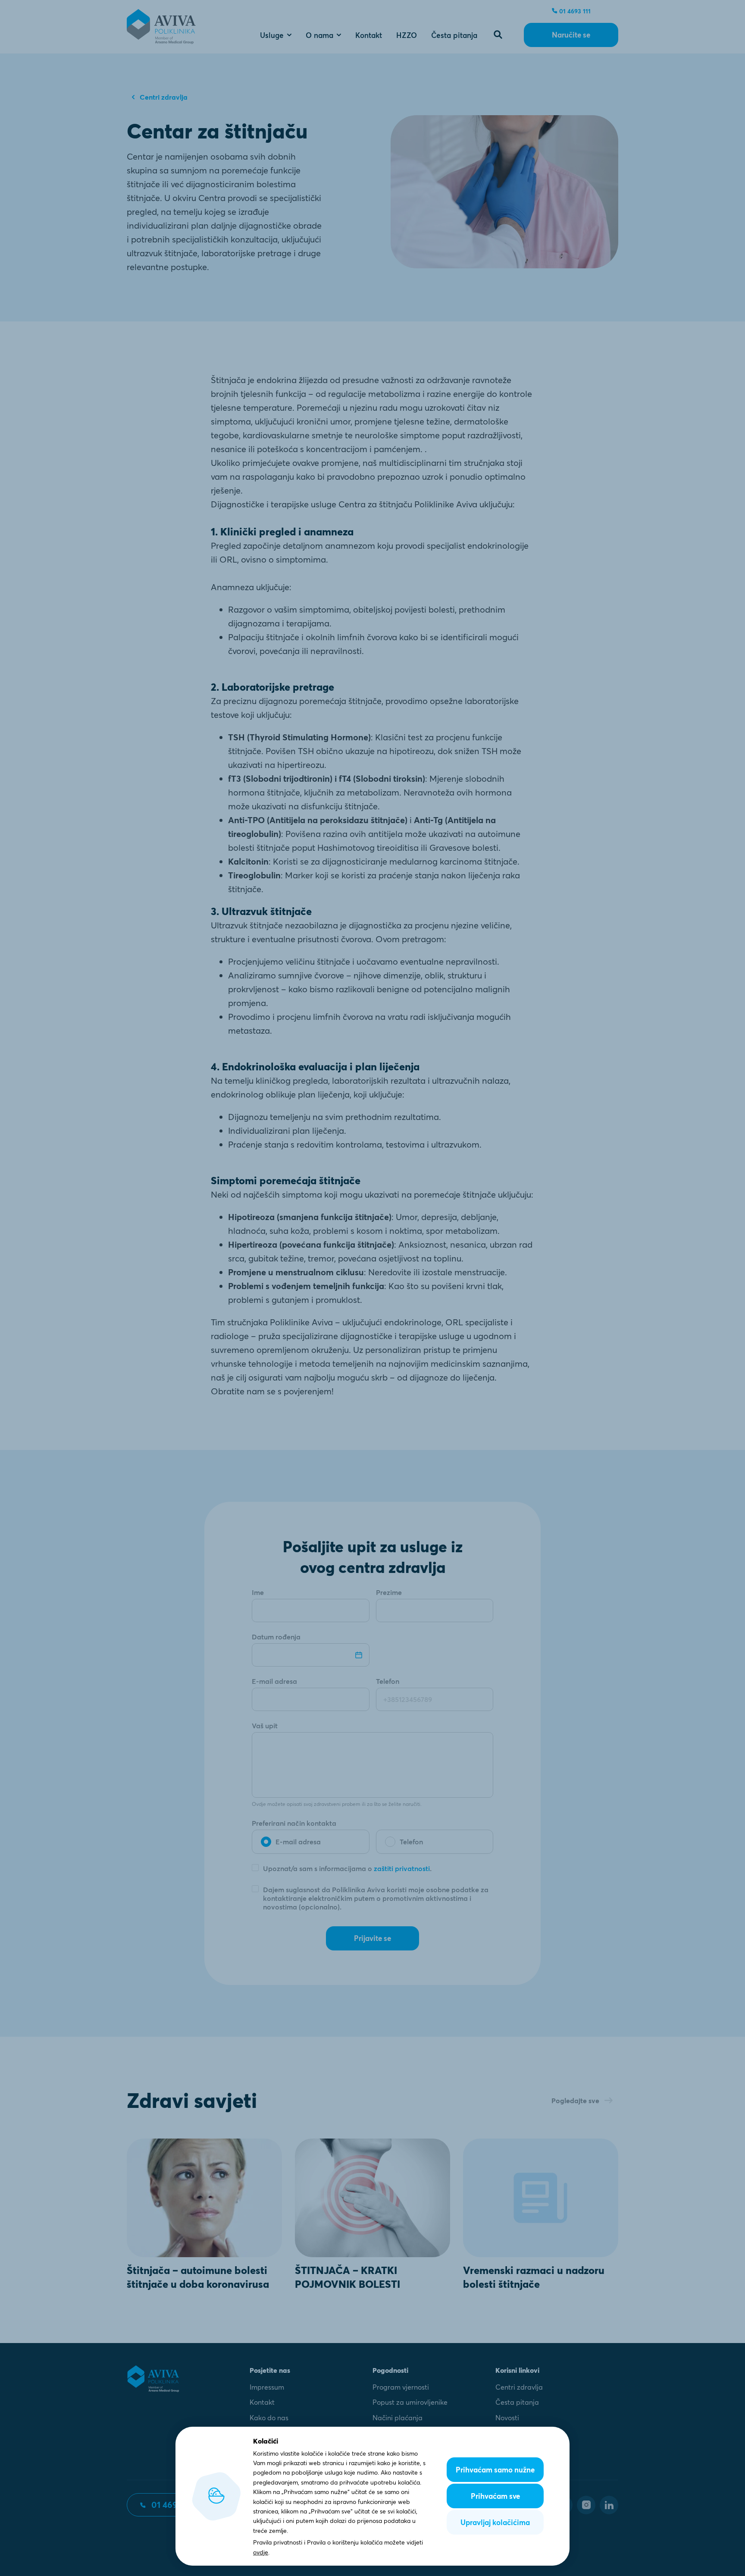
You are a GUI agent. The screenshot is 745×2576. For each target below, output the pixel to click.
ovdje (261, 2552)
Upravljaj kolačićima (495, 2522)
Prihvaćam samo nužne (495, 2470)
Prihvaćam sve (495, 2496)
